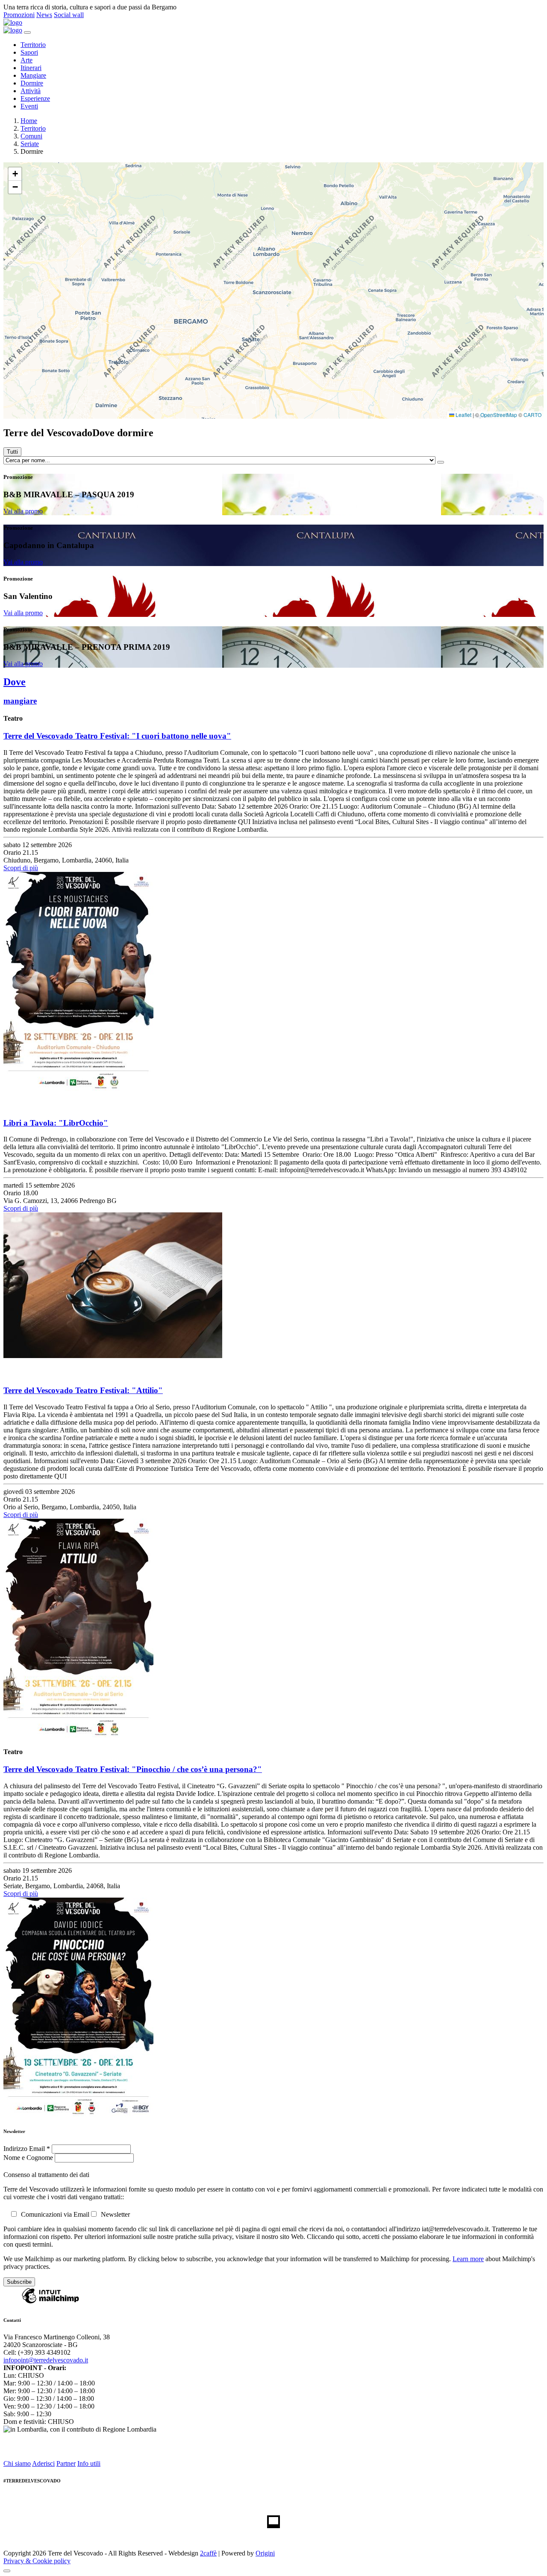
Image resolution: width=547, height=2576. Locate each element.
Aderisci (43, 2463)
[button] (15, 174)
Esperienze (35, 98)
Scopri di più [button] (21, 868)
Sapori (29, 52)
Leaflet (463, 415)
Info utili (89, 2463)
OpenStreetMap (499, 415)
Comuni (31, 136)
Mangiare (33, 75)
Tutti (12, 452)
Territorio (33, 45)
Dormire (32, 83)
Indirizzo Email (27, 2149)
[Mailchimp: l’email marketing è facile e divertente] (50, 2303)
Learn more (468, 2259)
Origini (265, 2553)
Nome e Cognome (29, 2158)
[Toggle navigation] (27, 32)
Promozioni (19, 15)
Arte (26, 60)
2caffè (208, 2553)
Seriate (30, 144)
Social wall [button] (69, 15)
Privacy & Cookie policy (37, 2561)
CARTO (532, 415)
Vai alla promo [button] (23, 511)
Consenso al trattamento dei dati (46, 2175)
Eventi (29, 106)
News (44, 15)
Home (29, 121)
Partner (66, 2463)
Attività (31, 91)
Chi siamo (17, 2463)
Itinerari (31, 68)
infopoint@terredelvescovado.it (46, 2360)
